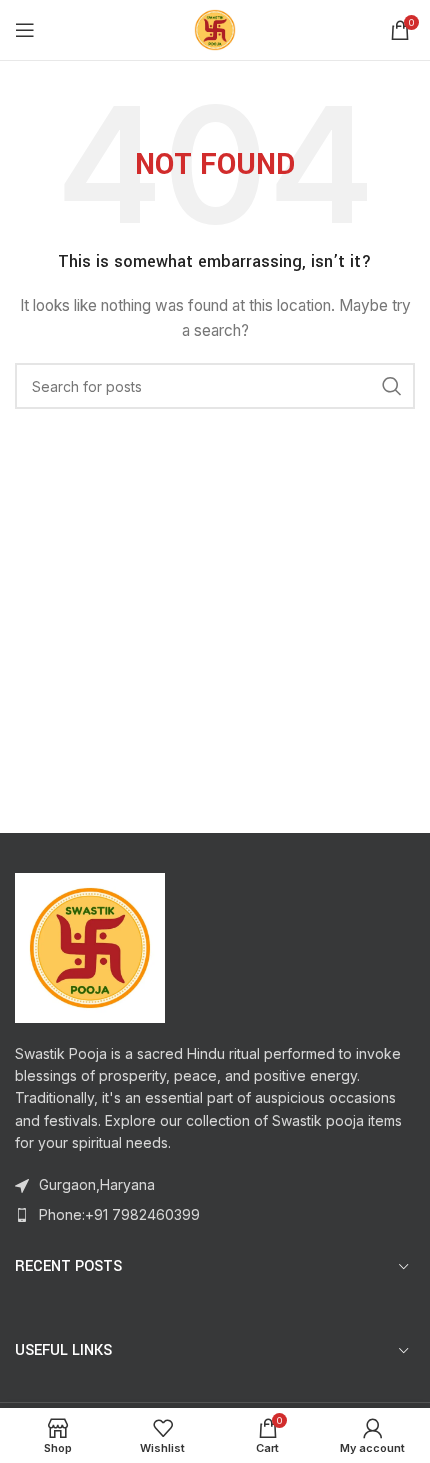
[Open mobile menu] (25, 30)
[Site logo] (215, 28)
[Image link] (90, 945)
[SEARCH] (392, 386)
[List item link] (215, 1215)
